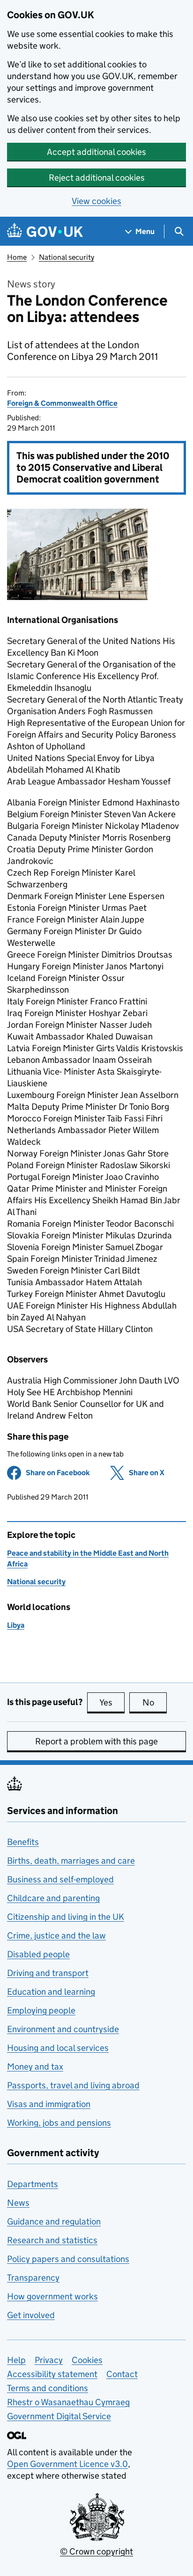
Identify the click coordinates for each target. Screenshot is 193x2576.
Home (17, 257)
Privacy (49, 2360)
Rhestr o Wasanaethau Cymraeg (68, 2402)
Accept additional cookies (96, 152)
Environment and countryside (63, 2029)
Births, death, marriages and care (71, 1861)
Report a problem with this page (96, 1741)
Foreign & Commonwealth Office (62, 403)
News (18, 2203)
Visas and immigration (49, 2104)
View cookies (96, 201)
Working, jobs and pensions (59, 2123)
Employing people (41, 2010)
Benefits (23, 1842)
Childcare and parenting (53, 1898)
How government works (52, 2296)
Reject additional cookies (97, 178)
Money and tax (35, 2067)
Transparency (33, 2278)
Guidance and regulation (54, 2221)
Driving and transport (48, 1973)
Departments (33, 2184)
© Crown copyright (96, 2551)
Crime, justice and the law (56, 1936)
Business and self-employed (60, 1879)
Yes (112, 1702)
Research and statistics (52, 2240)
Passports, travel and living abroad (73, 2085)
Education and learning (51, 1992)
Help (16, 2360)
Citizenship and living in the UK (66, 1917)
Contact (122, 2374)
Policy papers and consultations (68, 2259)
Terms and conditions (48, 2388)
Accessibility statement (52, 2374)
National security (67, 257)
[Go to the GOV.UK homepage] (45, 231)
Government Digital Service (59, 2416)
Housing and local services (58, 2048)
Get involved (31, 2315)
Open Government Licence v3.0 (67, 2464)
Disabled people (38, 1954)
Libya (16, 1625)
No (155, 1702)
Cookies (87, 2360)
